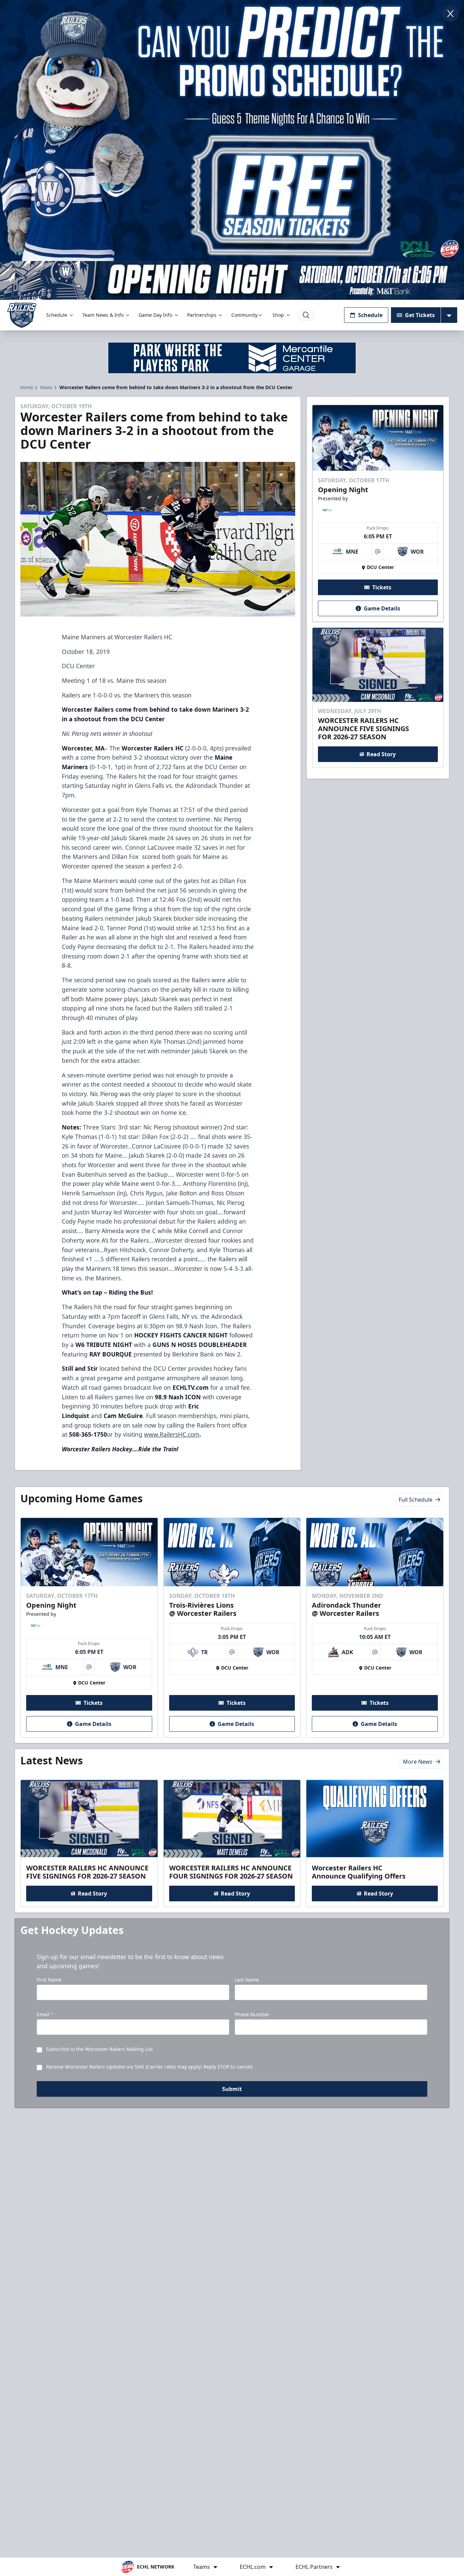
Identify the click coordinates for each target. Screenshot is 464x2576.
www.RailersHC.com (172, 1434)
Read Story (381, 754)
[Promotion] (232, 280)
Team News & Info (103, 315)
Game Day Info (155, 315)
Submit (232, 2089)
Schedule (57, 315)
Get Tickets (420, 315)
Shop (278, 315)
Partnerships (202, 315)
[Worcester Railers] (22, 315)
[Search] (306, 315)
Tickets (382, 587)
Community (244, 315)
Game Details (382, 608)
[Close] (450, 14)
